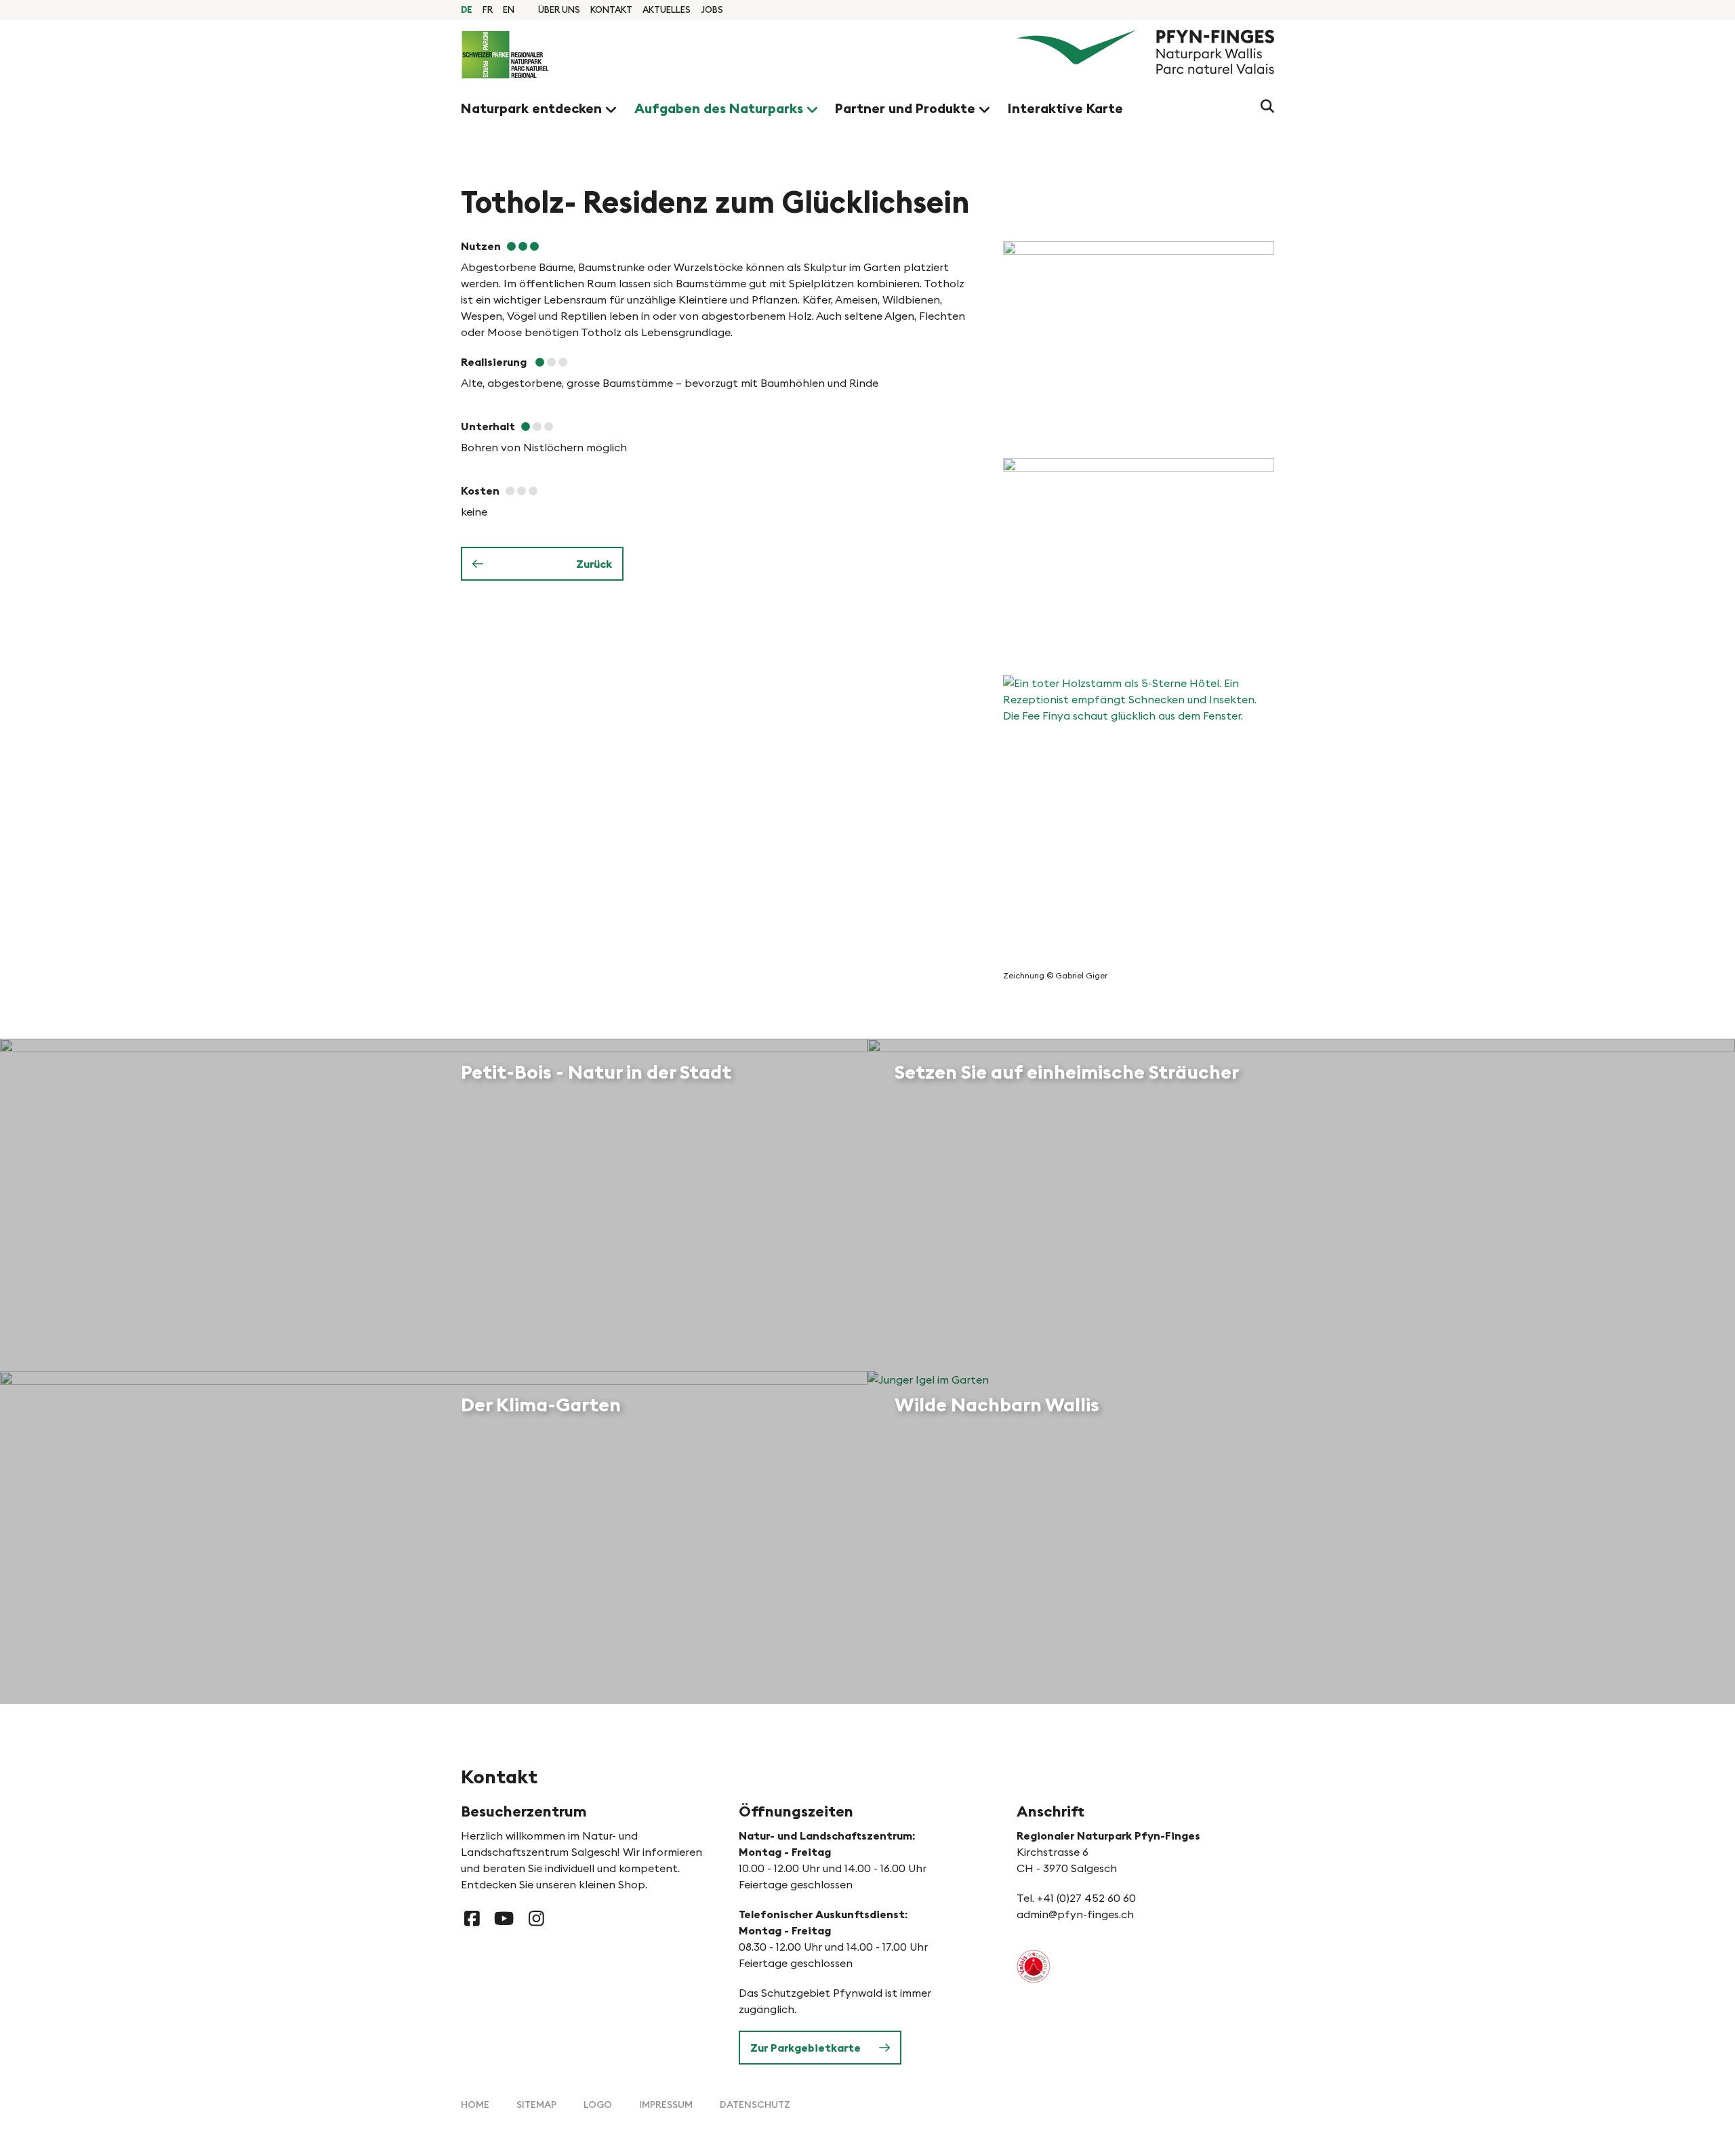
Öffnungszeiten (796, 1811)
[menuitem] (559, 9)
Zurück (594, 564)
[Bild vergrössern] (1139, 343)
